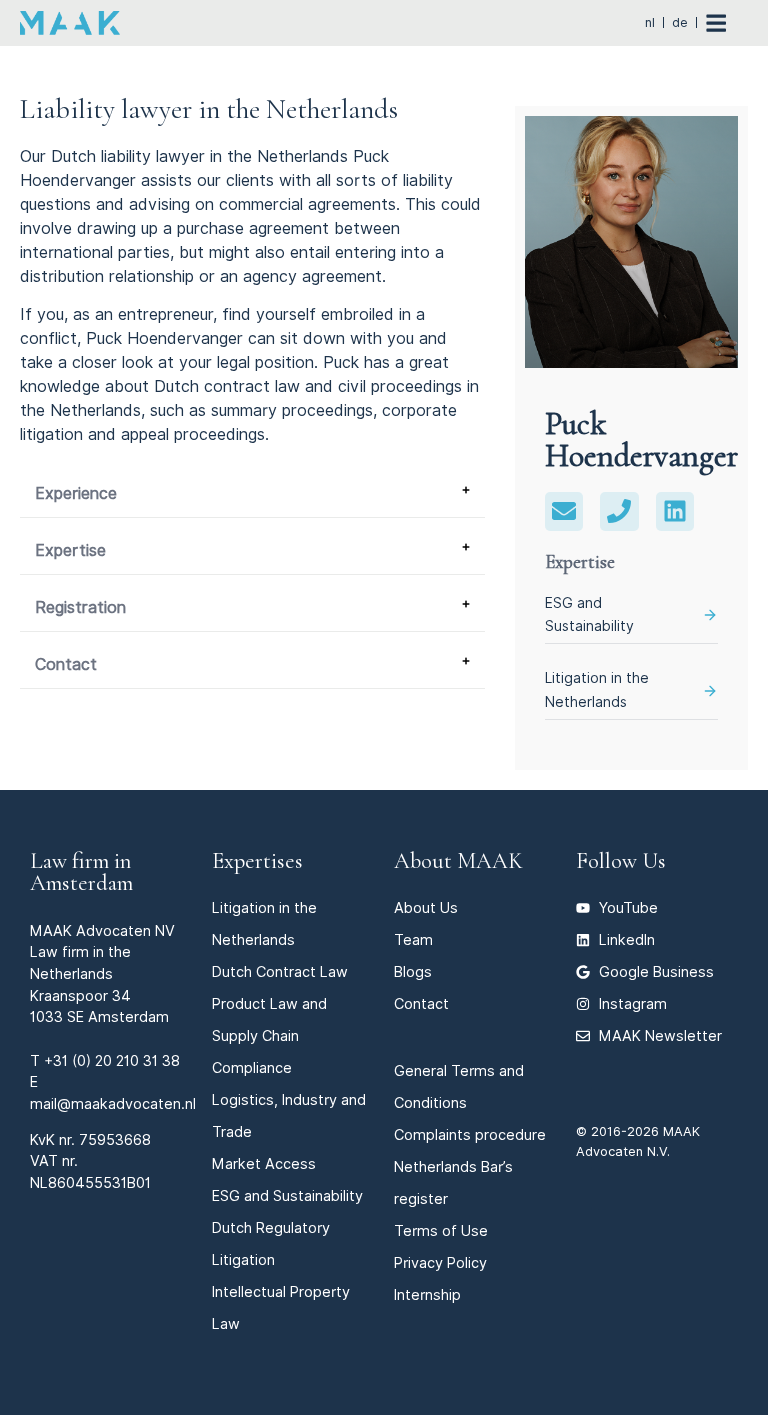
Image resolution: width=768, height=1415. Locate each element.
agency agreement (312, 276)
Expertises (257, 860)
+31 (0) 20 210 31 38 (112, 1060)
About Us (426, 907)
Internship (427, 1294)
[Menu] (726, 23)
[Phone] (619, 511)
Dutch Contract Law (280, 971)
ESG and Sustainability (589, 615)
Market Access (264, 1163)
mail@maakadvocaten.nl (113, 1103)
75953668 (115, 1139)
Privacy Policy (440, 1262)
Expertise (70, 550)
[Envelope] (564, 511)
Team (413, 939)
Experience (76, 493)
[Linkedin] (675, 511)
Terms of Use (441, 1230)
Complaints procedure (470, 1134)
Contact (66, 664)
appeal (145, 434)
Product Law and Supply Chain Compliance (269, 1035)
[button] (252, 494)
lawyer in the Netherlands (252, 156)
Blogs (413, 971)
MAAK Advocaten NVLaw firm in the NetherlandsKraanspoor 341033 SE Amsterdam (102, 973)
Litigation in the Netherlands (597, 690)
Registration (80, 607)
